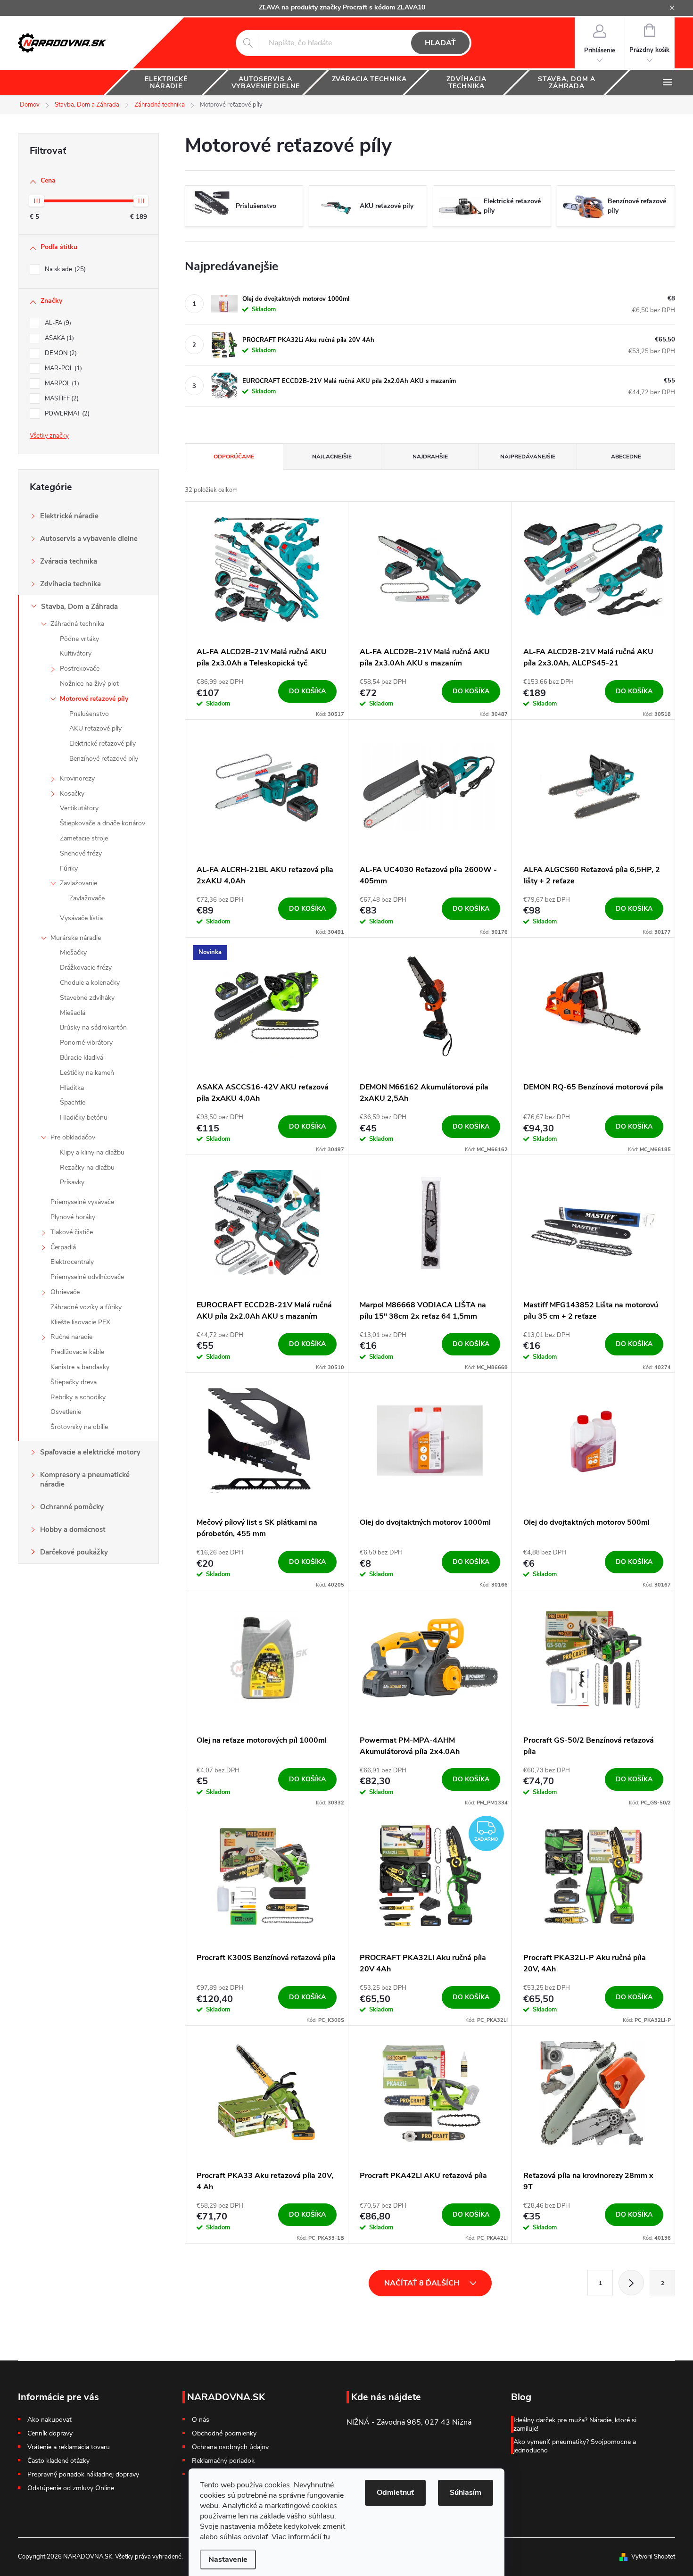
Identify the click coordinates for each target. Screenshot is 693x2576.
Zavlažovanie (78, 883)
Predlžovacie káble (77, 1352)
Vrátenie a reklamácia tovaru (69, 2447)
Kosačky (72, 794)
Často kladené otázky (58, 2461)
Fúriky (69, 868)
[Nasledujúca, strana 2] (631, 2283)
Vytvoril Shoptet (653, 2557)
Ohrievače (65, 1292)
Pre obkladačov (73, 1137)
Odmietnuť (395, 2493)
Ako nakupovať (49, 2420)
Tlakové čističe (72, 1232)
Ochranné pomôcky (72, 1507)
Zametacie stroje (84, 838)
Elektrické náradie (69, 516)
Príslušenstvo (89, 714)
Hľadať (440, 43)
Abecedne (626, 457)
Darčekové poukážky (74, 1552)
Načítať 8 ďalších (423, 2283)
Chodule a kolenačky (90, 983)
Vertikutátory (79, 808)
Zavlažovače (87, 898)
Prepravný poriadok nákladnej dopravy (83, 2474)
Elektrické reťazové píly (103, 744)
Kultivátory (76, 653)
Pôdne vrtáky (79, 639)
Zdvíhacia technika (70, 584)
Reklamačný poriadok (223, 2461)
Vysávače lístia (81, 918)
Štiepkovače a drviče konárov (103, 823)
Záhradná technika (77, 624)
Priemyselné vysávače (82, 1202)
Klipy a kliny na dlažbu (92, 1152)
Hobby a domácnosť (73, 1529)
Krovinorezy (77, 778)
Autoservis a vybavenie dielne (89, 539)
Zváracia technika (69, 561)
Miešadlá (73, 1013)
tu (327, 2537)
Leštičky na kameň (87, 1073)
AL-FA (57, 323)
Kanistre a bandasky (80, 1367)
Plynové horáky (73, 1217)
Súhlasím (466, 2493)
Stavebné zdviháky (87, 998)
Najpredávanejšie (528, 457)
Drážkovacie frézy (86, 968)
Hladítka (72, 1088)
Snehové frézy (81, 853)
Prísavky (72, 1182)
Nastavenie (228, 2559)
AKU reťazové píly (95, 728)
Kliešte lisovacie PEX (80, 1322)
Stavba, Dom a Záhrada (79, 607)
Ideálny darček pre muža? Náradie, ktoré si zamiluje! (575, 2424)
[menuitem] (166, 83)
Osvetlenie (66, 1412)
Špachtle (73, 1102)
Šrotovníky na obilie (79, 1427)
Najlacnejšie (332, 457)
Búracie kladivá (82, 1058)
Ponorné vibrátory (86, 1043)
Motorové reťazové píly (94, 699)
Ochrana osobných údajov (230, 2447)
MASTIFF (61, 399)
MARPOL (61, 383)
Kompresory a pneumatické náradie (85, 1479)
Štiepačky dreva (74, 1382)
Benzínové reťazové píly (104, 759)
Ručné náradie (71, 1337)
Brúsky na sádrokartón (93, 1027)
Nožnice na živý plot (89, 684)
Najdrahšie (430, 457)
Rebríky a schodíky (78, 1397)
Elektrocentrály (72, 1262)
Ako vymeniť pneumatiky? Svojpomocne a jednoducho (575, 2446)
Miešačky (73, 952)
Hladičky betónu (84, 1118)
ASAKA (58, 338)
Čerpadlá (63, 1247)
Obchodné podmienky (224, 2434)
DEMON (60, 353)
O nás (201, 2420)
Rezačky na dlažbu (87, 1168)
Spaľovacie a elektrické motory (90, 1452)
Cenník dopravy (50, 2433)
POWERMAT (66, 414)
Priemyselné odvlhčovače (87, 1277)
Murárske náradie (76, 938)
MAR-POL (62, 368)
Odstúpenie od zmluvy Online (71, 2488)
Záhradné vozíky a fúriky (86, 1307)
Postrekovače (80, 669)
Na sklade (64, 269)
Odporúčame (234, 457)
